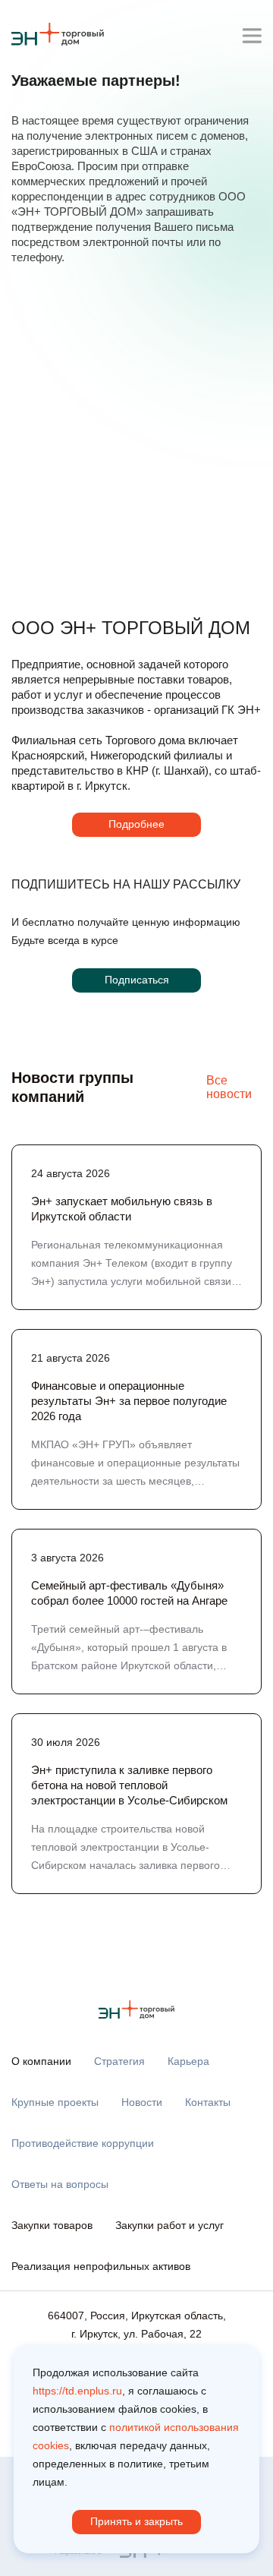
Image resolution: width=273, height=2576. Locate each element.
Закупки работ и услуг (169, 2225)
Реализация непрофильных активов (101, 2266)
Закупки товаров (52, 2225)
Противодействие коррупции (83, 2143)
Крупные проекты (55, 2102)
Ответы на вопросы (60, 2184)
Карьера (188, 2061)
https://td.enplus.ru (77, 2391)
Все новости (229, 1087)
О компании (41, 2061)
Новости (142, 2102)
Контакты (208, 2102)
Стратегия (119, 2061)
